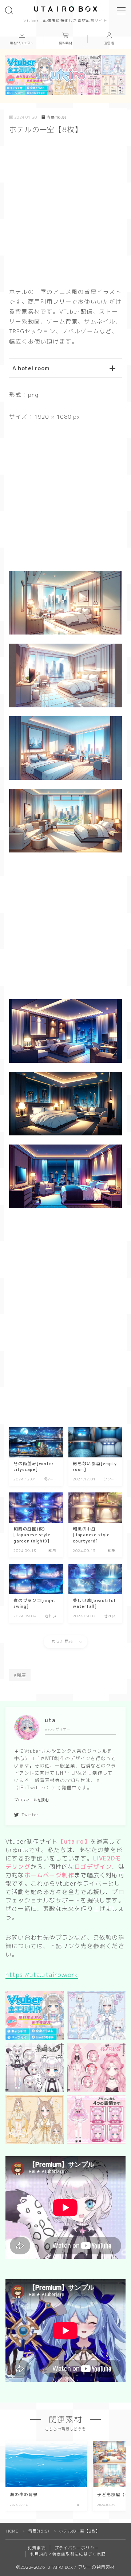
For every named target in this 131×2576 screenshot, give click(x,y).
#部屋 (20, 1675)
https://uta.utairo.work (42, 1975)
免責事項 (37, 2548)
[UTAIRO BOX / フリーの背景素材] (66, 9)
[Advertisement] (65, 209)
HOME (12, 2531)
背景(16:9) (56, 117)
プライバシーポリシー (77, 2548)
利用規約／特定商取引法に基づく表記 (68, 2554)
